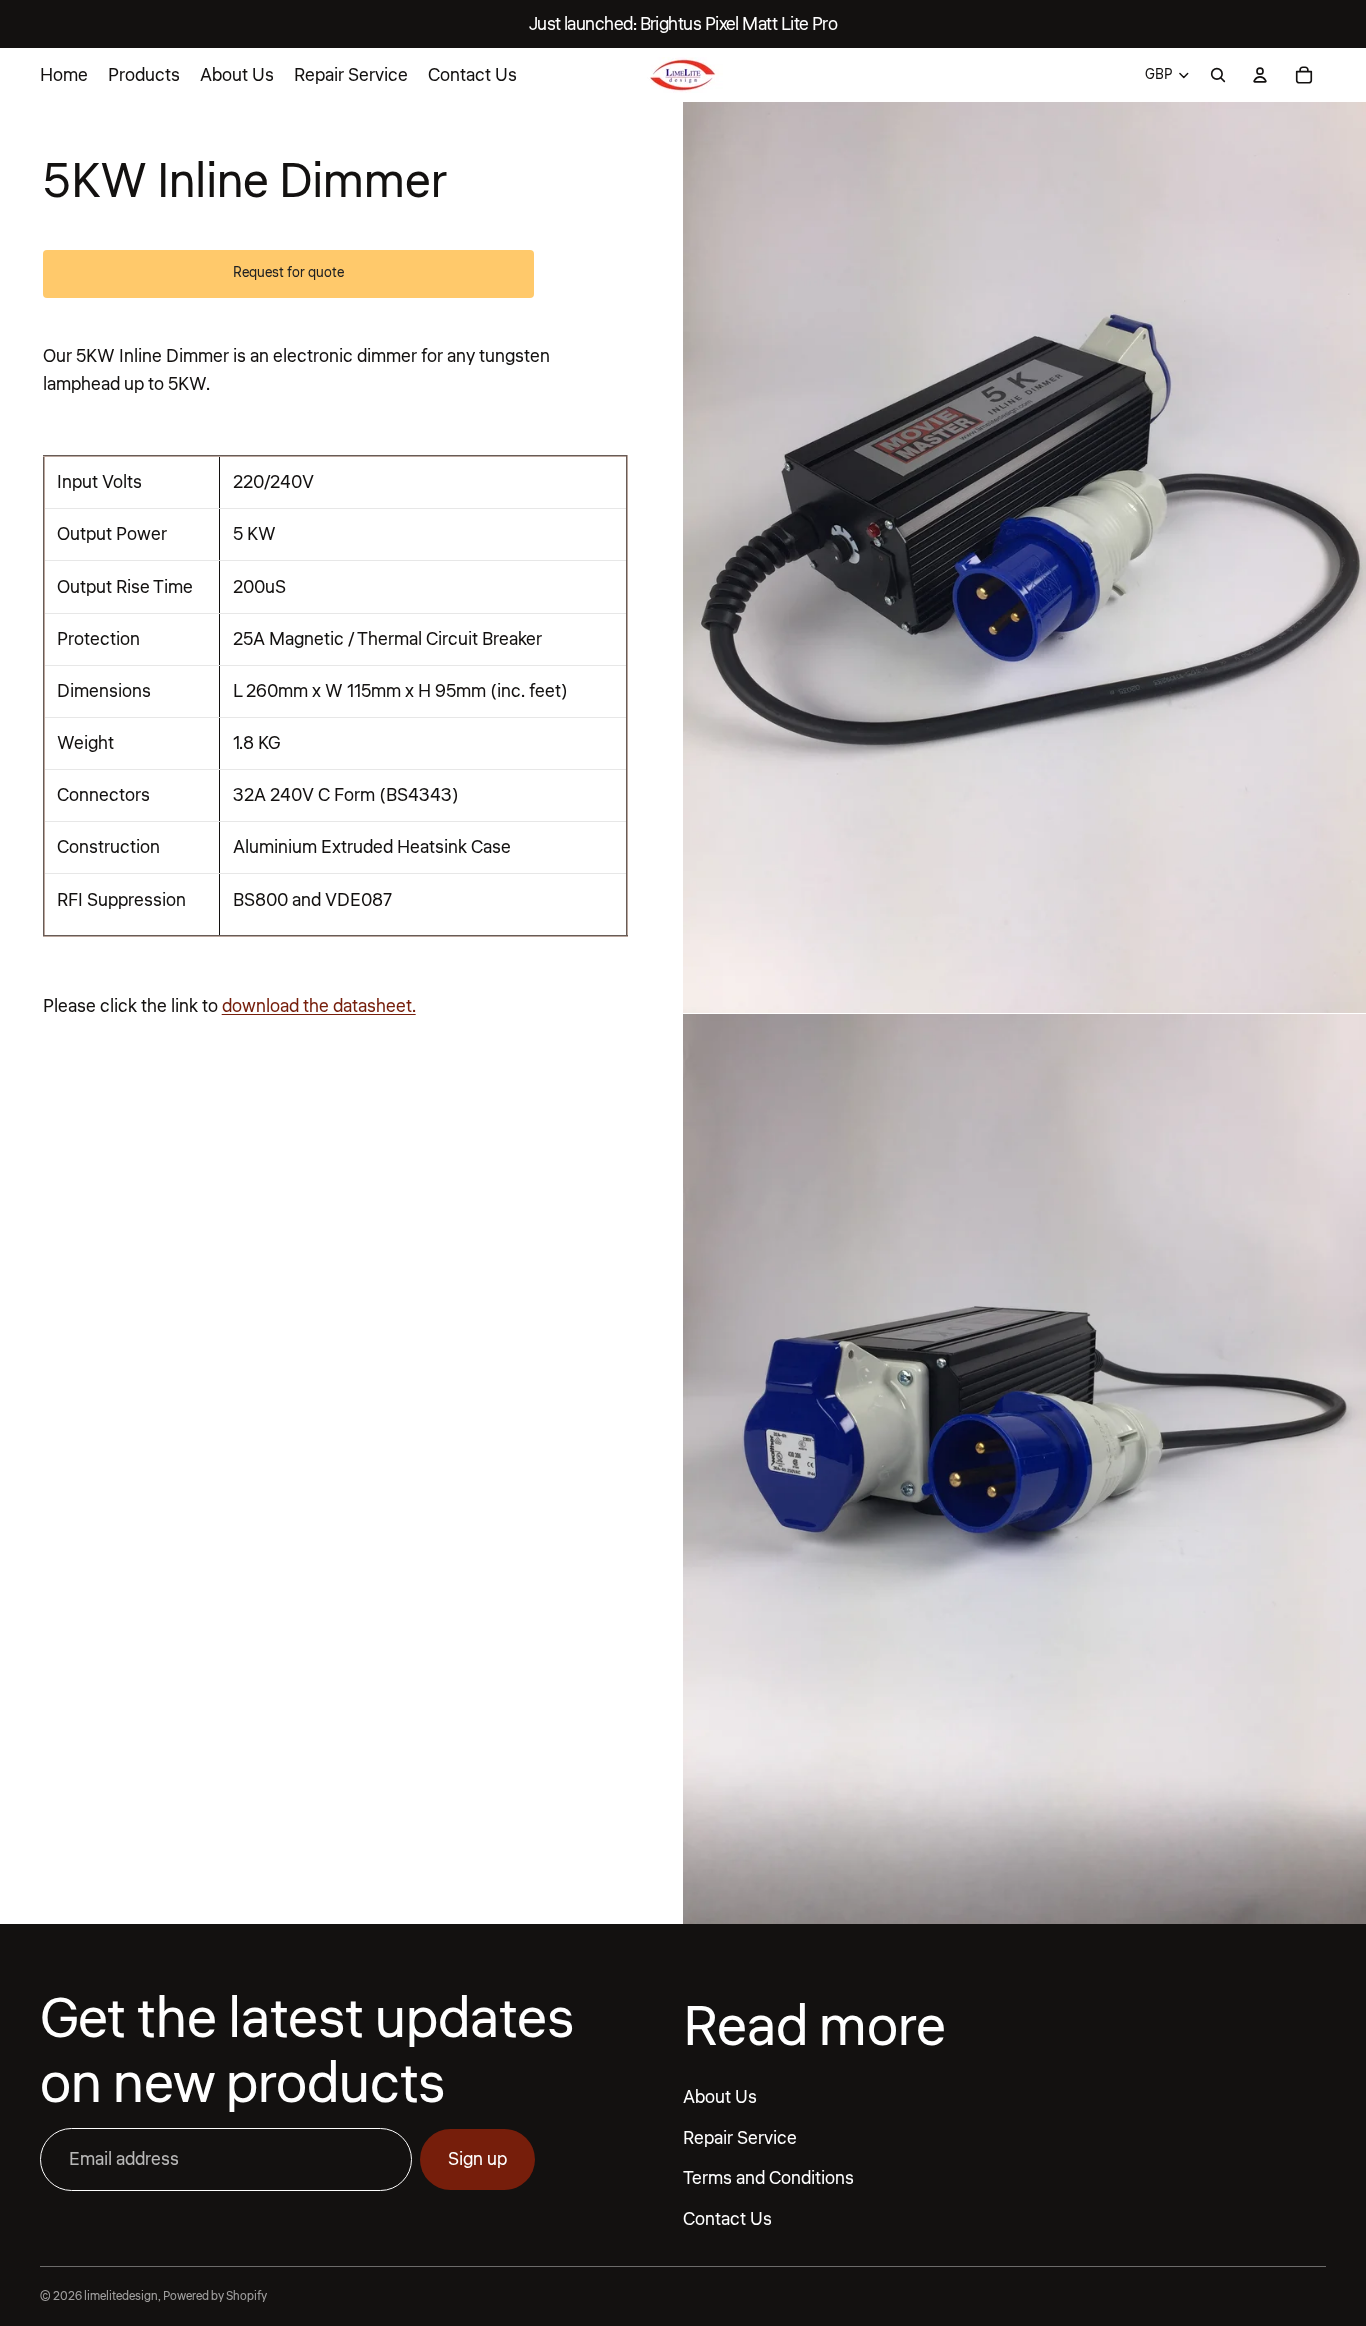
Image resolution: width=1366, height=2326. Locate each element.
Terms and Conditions (768, 2179)
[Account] (1260, 75)
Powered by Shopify (215, 2296)
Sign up (477, 2159)
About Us (720, 2097)
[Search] (1218, 75)
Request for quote (288, 273)
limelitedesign (121, 2296)
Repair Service (740, 2138)
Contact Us (727, 2219)
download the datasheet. (319, 1006)
